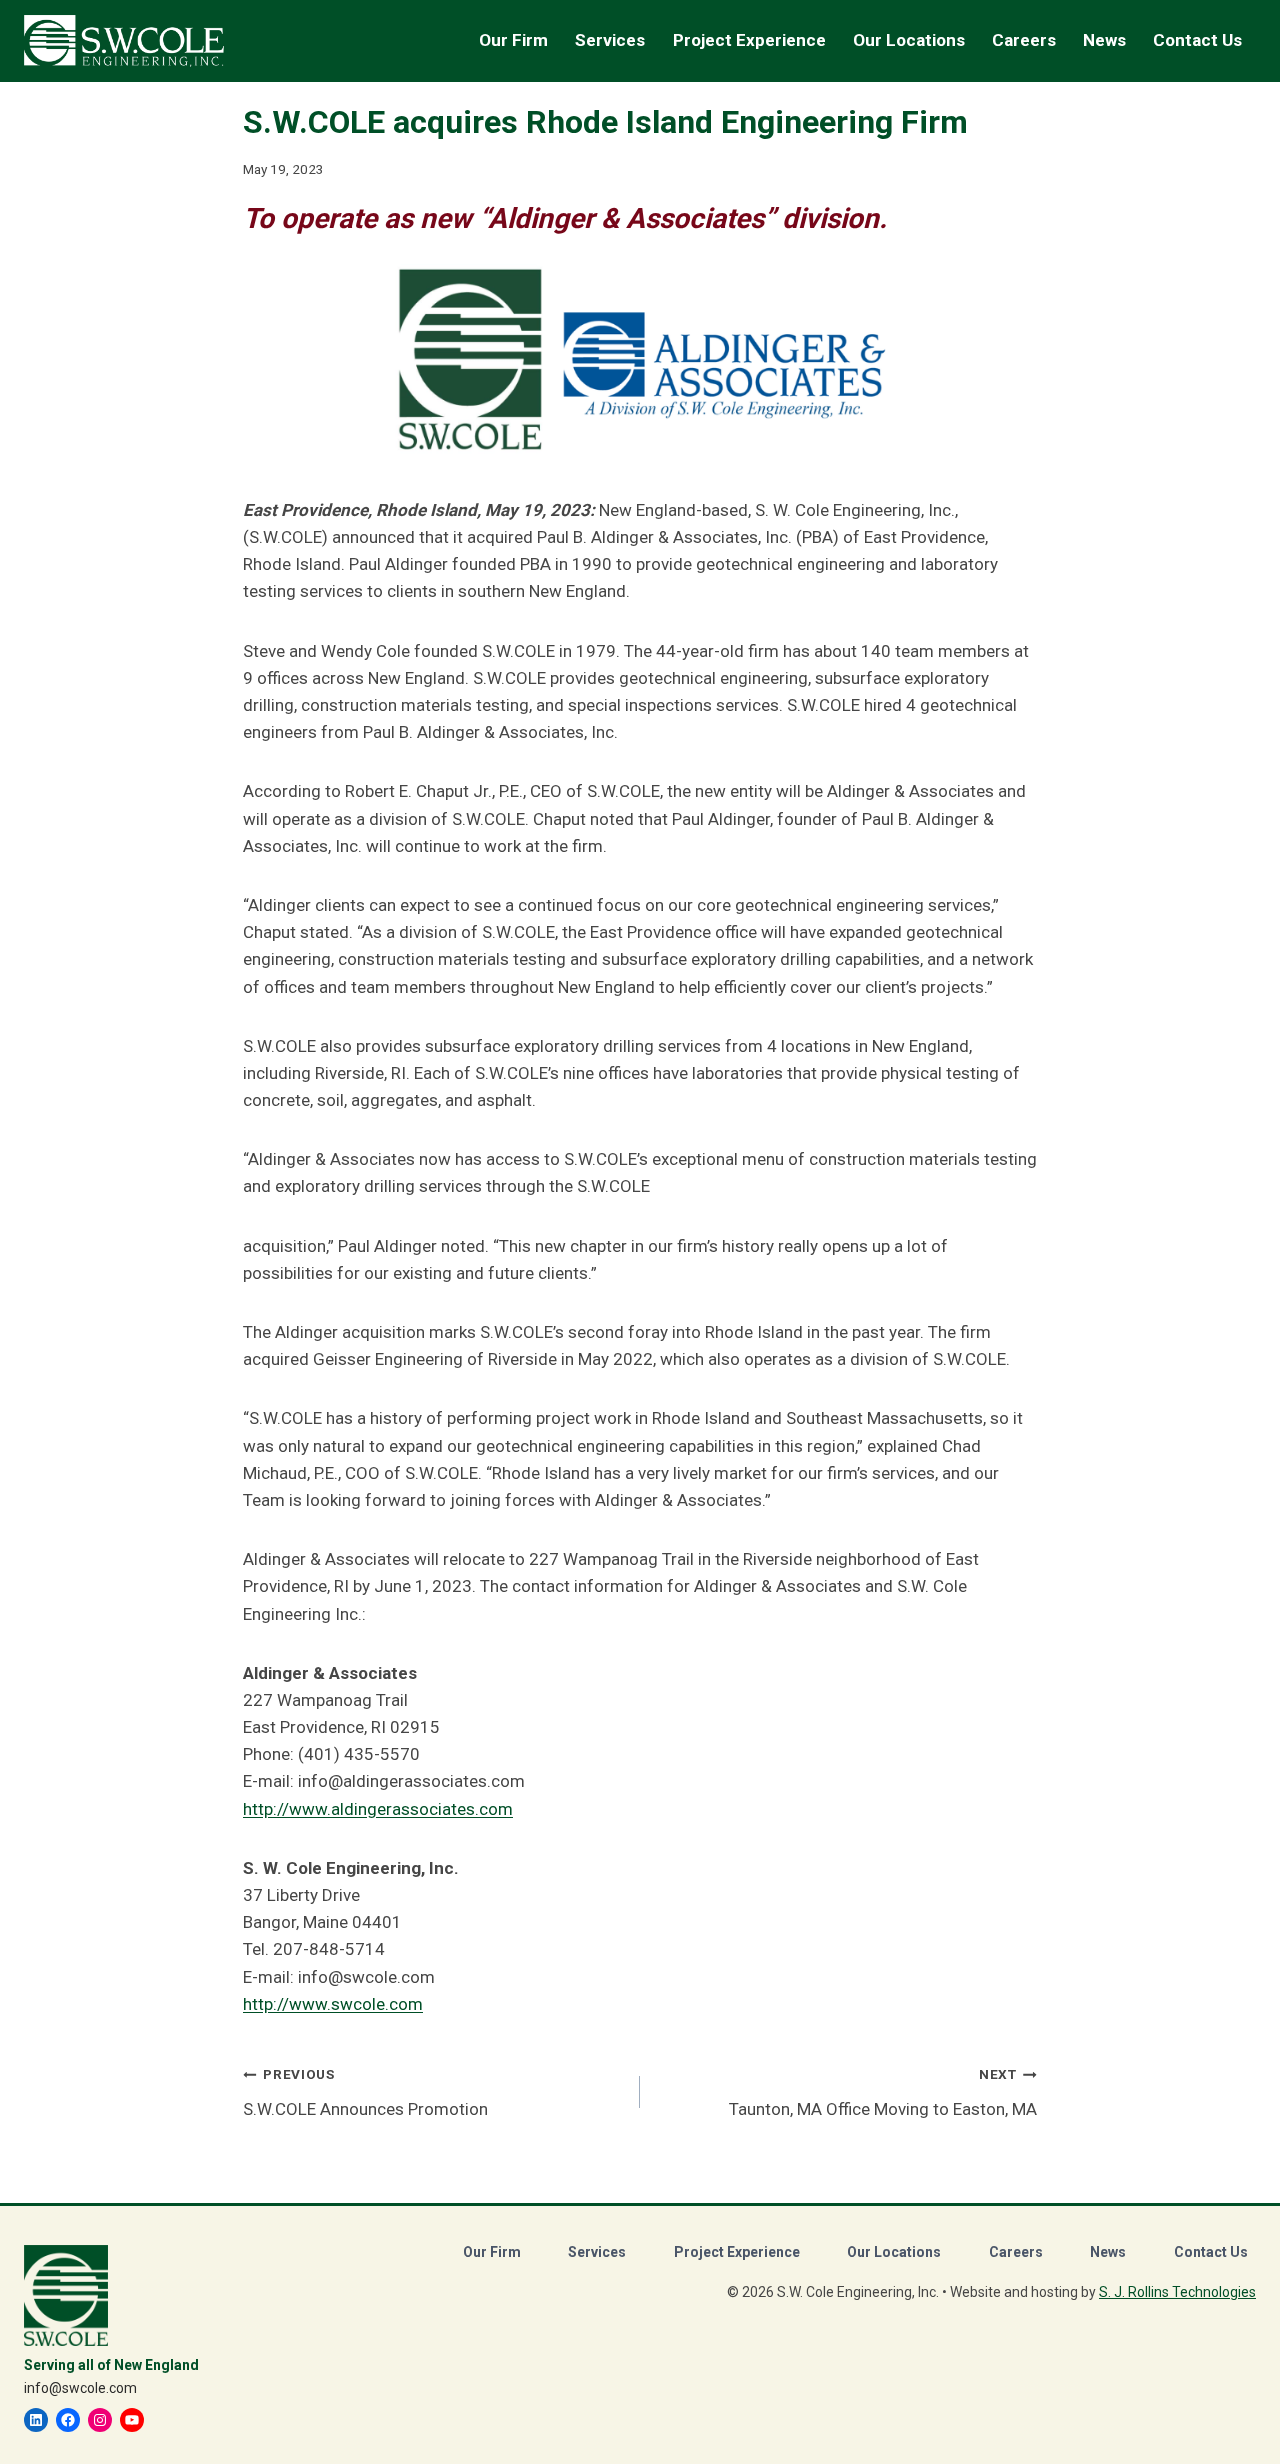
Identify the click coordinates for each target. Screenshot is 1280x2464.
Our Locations (909, 40)
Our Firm (492, 2252)
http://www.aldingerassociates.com (378, 1809)
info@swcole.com (80, 2388)
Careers (1016, 2252)
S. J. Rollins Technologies (1177, 2292)
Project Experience (749, 40)
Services (597, 2252)
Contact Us (1197, 40)
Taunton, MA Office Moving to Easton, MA (883, 2092)
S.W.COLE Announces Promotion (365, 2092)
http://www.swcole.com (333, 2004)
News (1104, 40)
